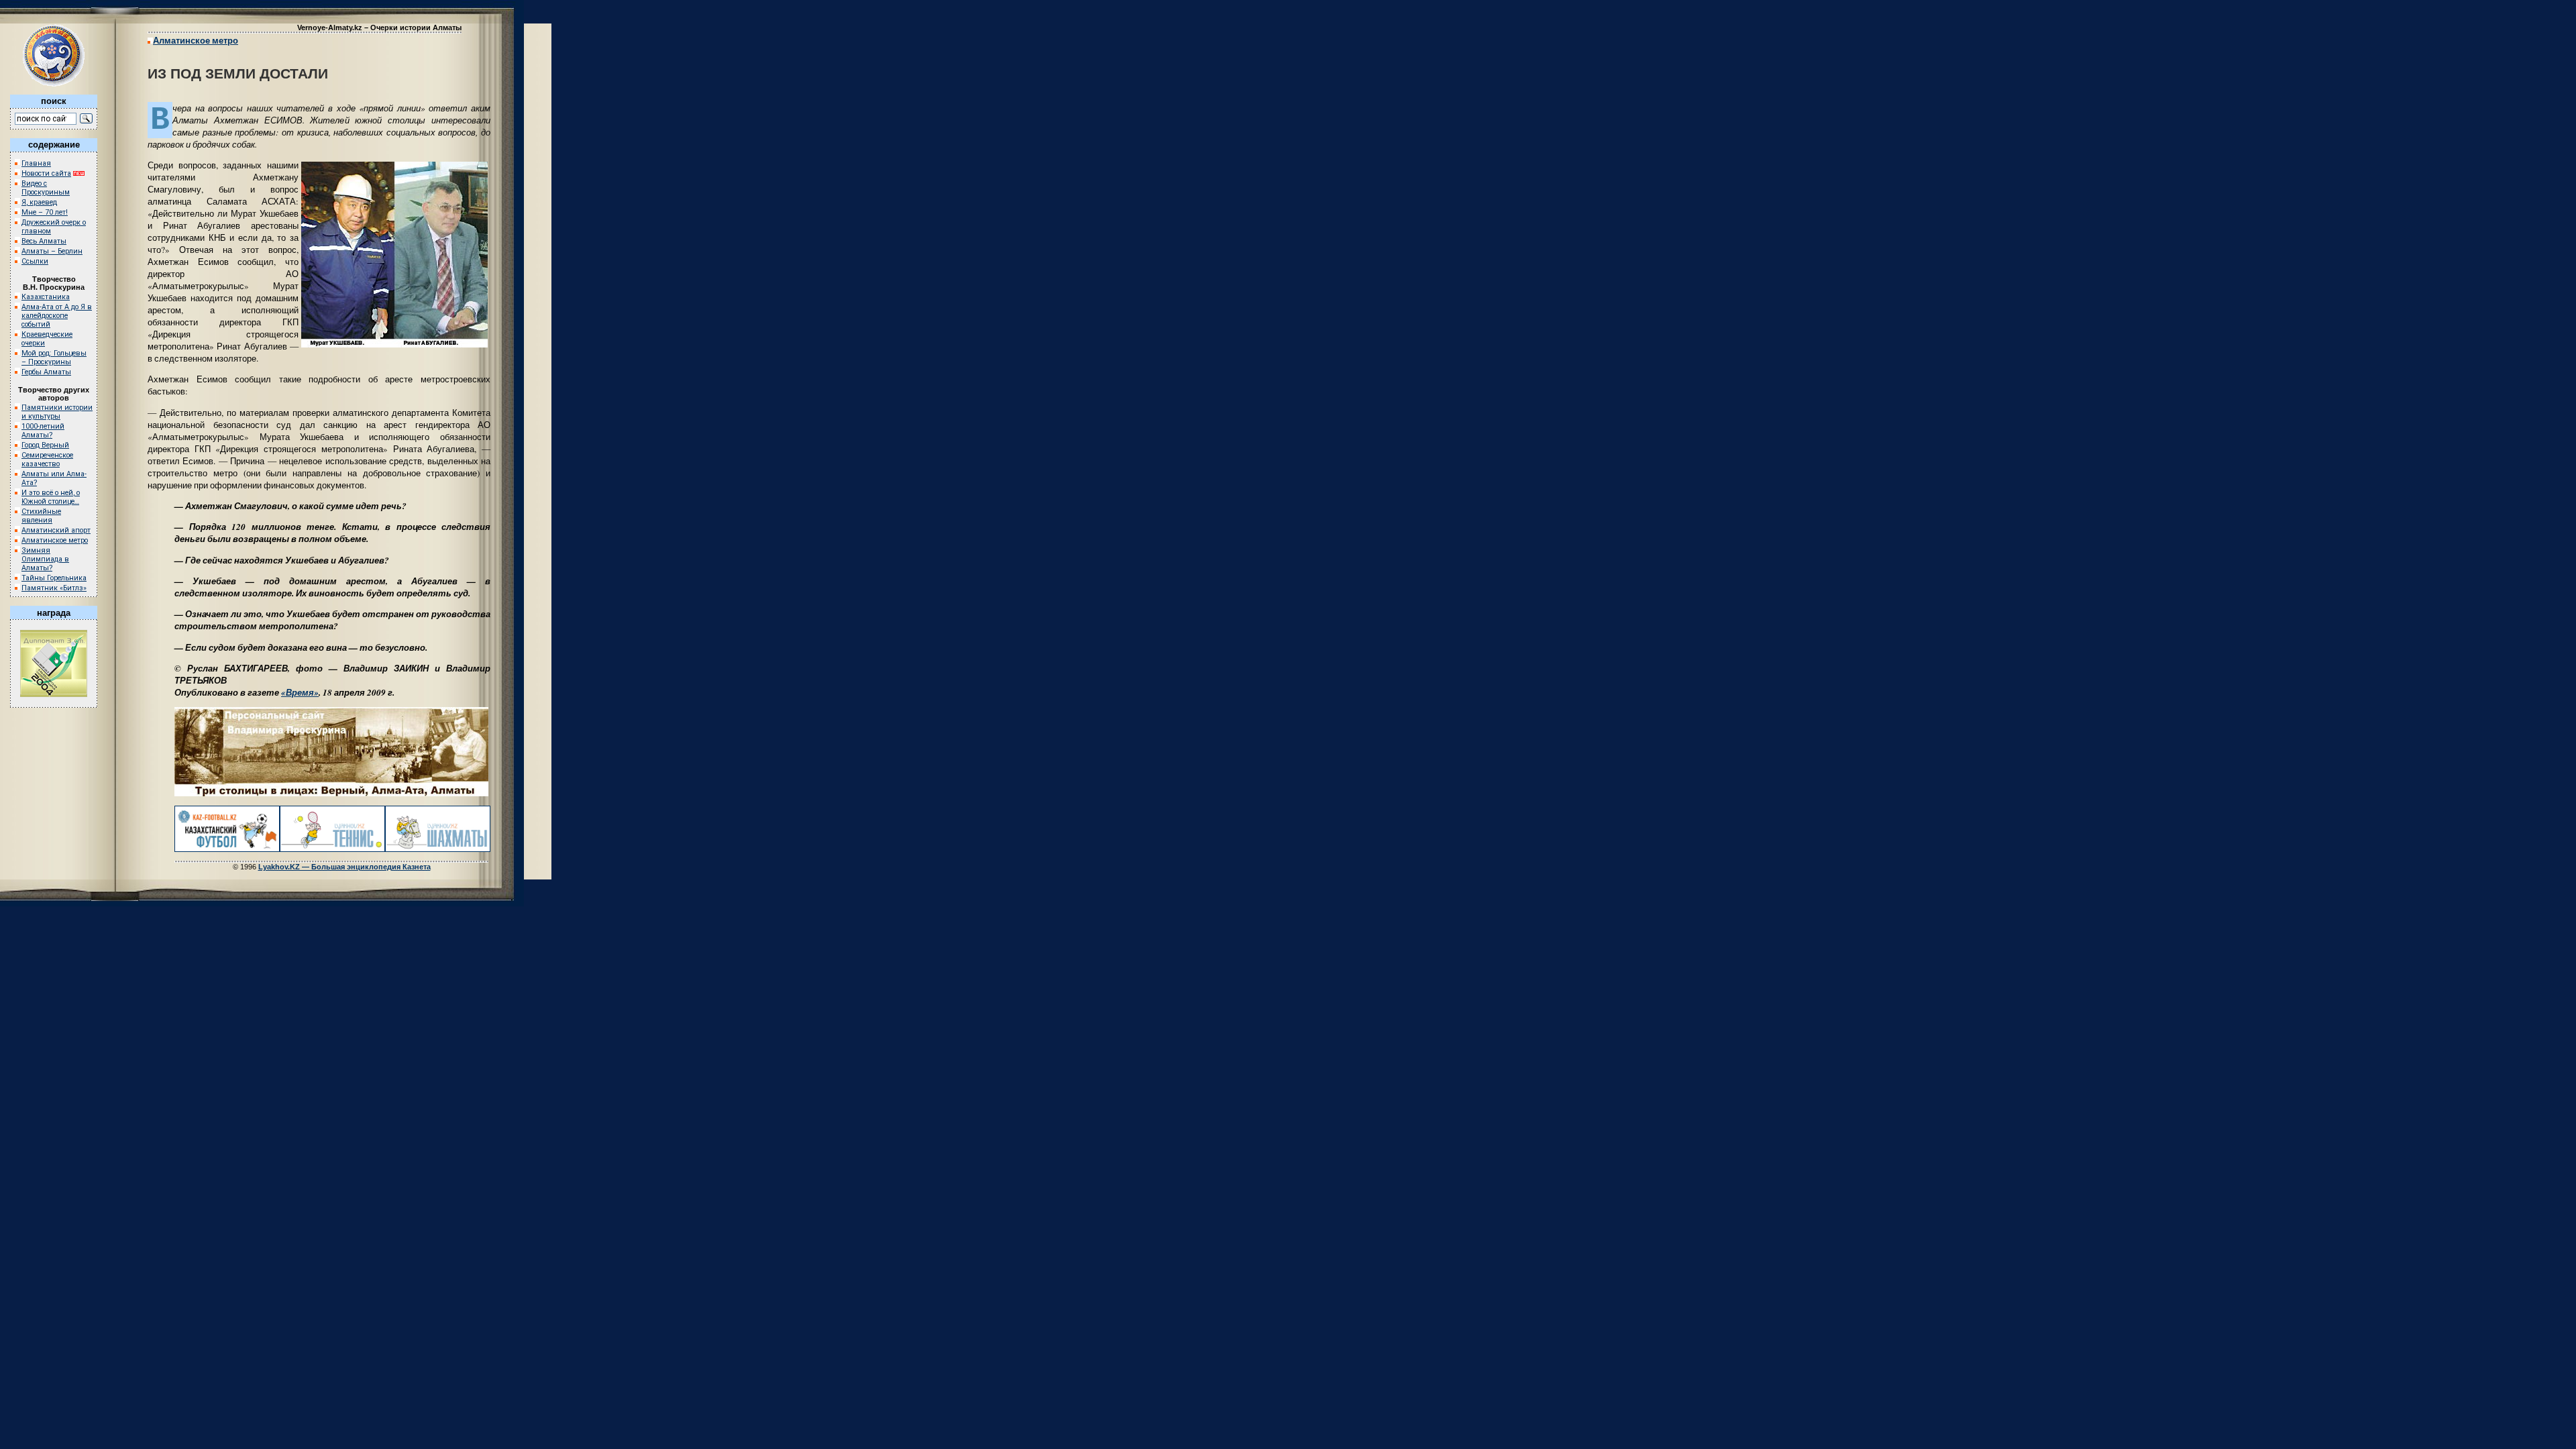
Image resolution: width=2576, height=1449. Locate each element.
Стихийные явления (41, 516)
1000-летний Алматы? (43, 431)
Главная (36, 163)
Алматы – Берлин (52, 251)
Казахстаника (46, 297)
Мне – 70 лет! (45, 212)
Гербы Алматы (46, 372)
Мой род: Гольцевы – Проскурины (54, 358)
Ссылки (35, 261)
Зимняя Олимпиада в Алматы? (45, 559)
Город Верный (45, 445)
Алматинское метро (55, 540)
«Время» (300, 692)
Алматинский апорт (56, 530)
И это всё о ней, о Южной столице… (51, 497)
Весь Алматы (44, 241)
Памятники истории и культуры (57, 412)
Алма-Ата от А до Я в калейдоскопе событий (57, 316)
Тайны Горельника (54, 578)
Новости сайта (46, 173)
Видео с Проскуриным (46, 188)
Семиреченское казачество (47, 460)
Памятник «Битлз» (54, 588)
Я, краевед (39, 202)
